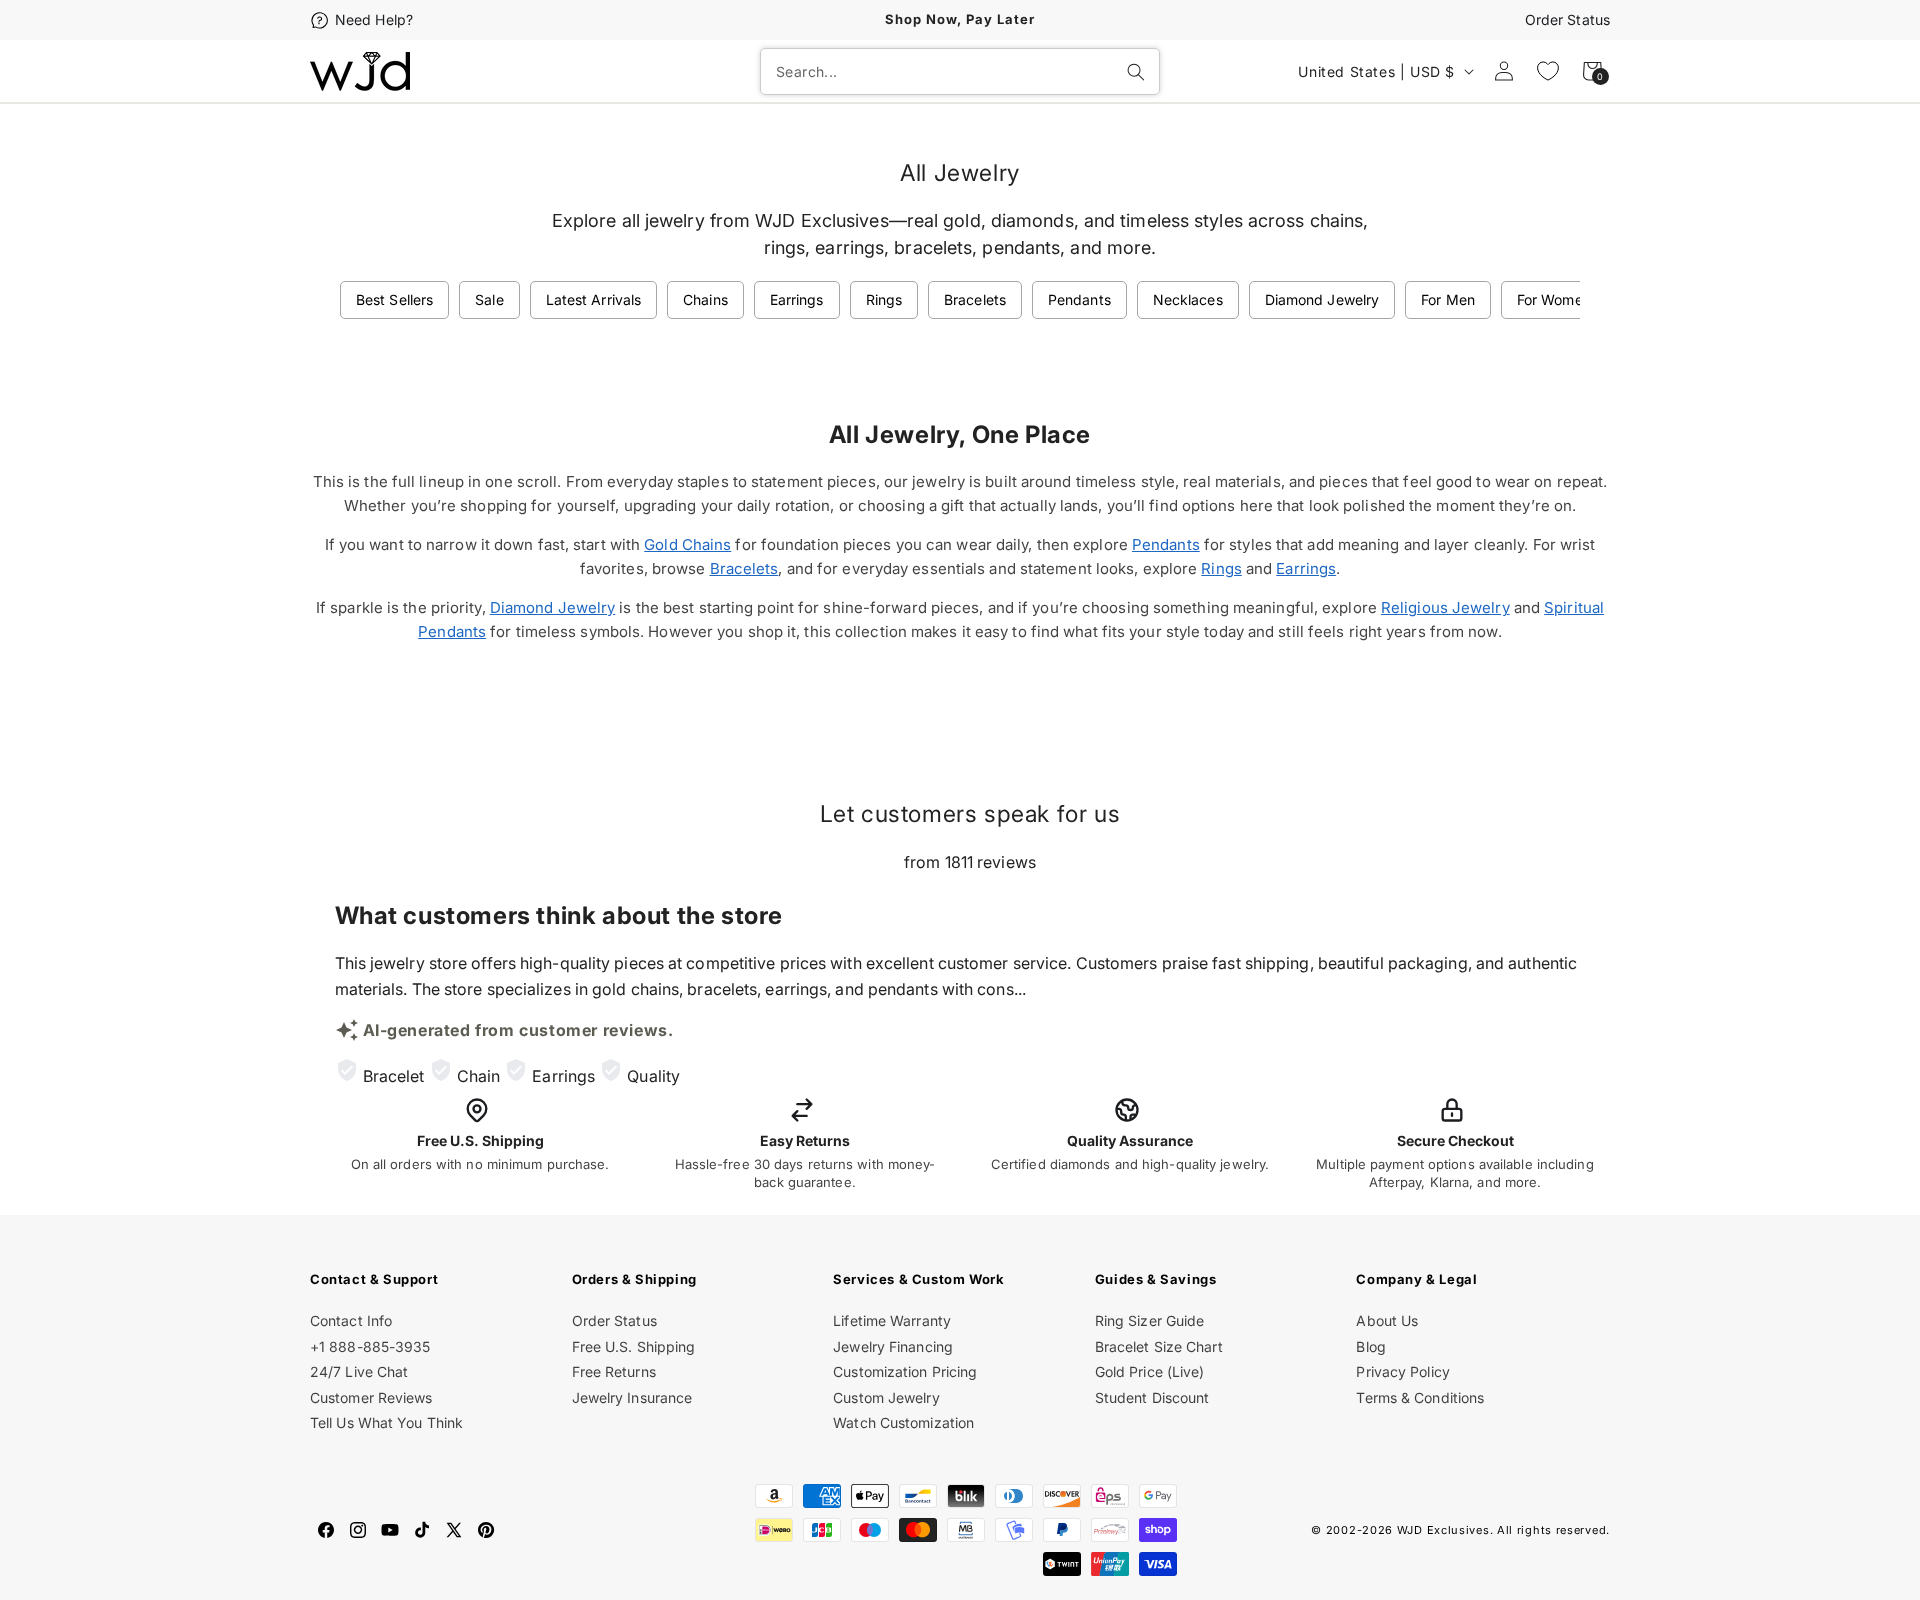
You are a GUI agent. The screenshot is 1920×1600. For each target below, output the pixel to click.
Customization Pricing (905, 1371)
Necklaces (1188, 299)
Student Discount (1152, 1397)
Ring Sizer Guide (1150, 1320)
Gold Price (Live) (1150, 1371)
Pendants (1079, 299)
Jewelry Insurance (632, 1397)
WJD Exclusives (1443, 1530)
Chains (705, 299)
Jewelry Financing (893, 1346)
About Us (1387, 1320)
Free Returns (614, 1371)
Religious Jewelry (1445, 607)
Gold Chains (687, 544)
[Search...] (1136, 72)
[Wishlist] (1548, 71)
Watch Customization (903, 1422)
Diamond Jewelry (1322, 299)
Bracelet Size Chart (1159, 1346)
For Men (1448, 299)
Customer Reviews (371, 1397)
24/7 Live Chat (359, 1371)
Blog (1370, 1346)
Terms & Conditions (1420, 1397)
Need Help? (374, 19)
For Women (1554, 299)
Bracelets (975, 299)
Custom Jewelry (886, 1397)
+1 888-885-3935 (370, 1346)
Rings (884, 299)
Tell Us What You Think (386, 1422)
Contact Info (351, 1320)
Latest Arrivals (594, 299)
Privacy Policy (1402, 1371)
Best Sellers (394, 299)
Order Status (1567, 19)
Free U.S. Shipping (634, 1346)
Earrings (797, 299)
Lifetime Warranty (892, 1320)
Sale (489, 299)
